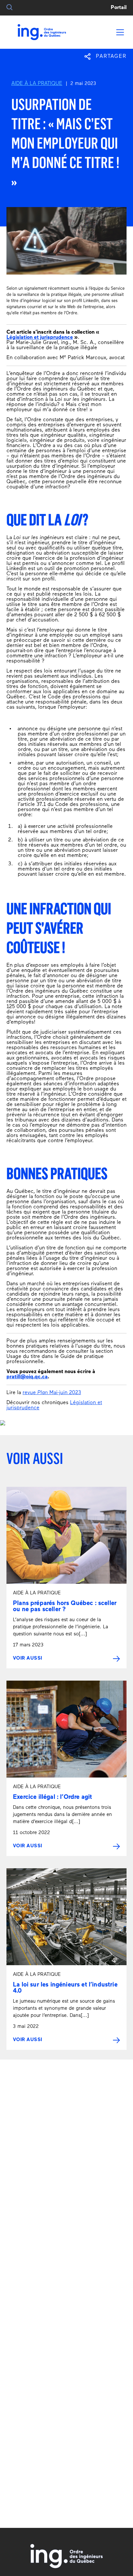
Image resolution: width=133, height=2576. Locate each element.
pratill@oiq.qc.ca (27, 1377)
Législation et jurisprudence (40, 338)
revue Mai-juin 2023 (52, 1393)
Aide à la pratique (37, 84)
